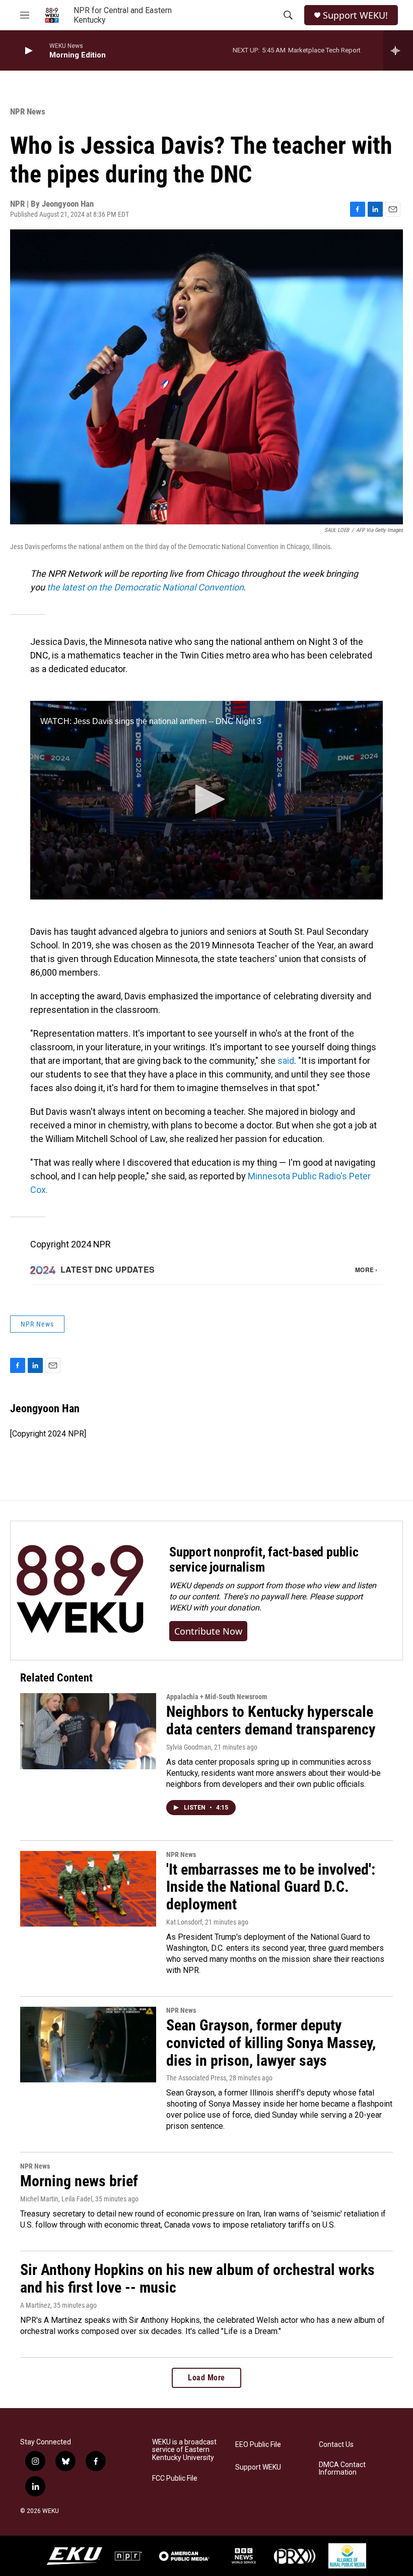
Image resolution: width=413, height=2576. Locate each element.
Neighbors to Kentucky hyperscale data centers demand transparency (271, 1720)
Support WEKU (258, 2467)
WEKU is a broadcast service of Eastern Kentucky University (184, 2450)
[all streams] (398, 50)
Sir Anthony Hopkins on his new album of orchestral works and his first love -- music (197, 2279)
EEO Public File (258, 2445)
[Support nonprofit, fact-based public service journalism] (80, 1591)
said (286, 1061)
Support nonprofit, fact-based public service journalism (264, 1560)
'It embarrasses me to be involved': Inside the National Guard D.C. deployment (271, 1887)
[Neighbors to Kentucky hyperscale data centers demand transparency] (88, 1731)
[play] (28, 51)
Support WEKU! (355, 15)
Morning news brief (79, 2181)
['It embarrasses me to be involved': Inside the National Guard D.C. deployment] (88, 1889)
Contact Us (336, 2445)
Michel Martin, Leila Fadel (56, 2199)
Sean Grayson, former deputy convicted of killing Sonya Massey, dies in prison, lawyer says (271, 2043)
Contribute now (208, 1631)
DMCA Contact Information (342, 2469)
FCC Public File (175, 2478)
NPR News (28, 111)
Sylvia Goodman (189, 1747)
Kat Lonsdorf (184, 1922)
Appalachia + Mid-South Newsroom (217, 1697)
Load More (206, 2378)
